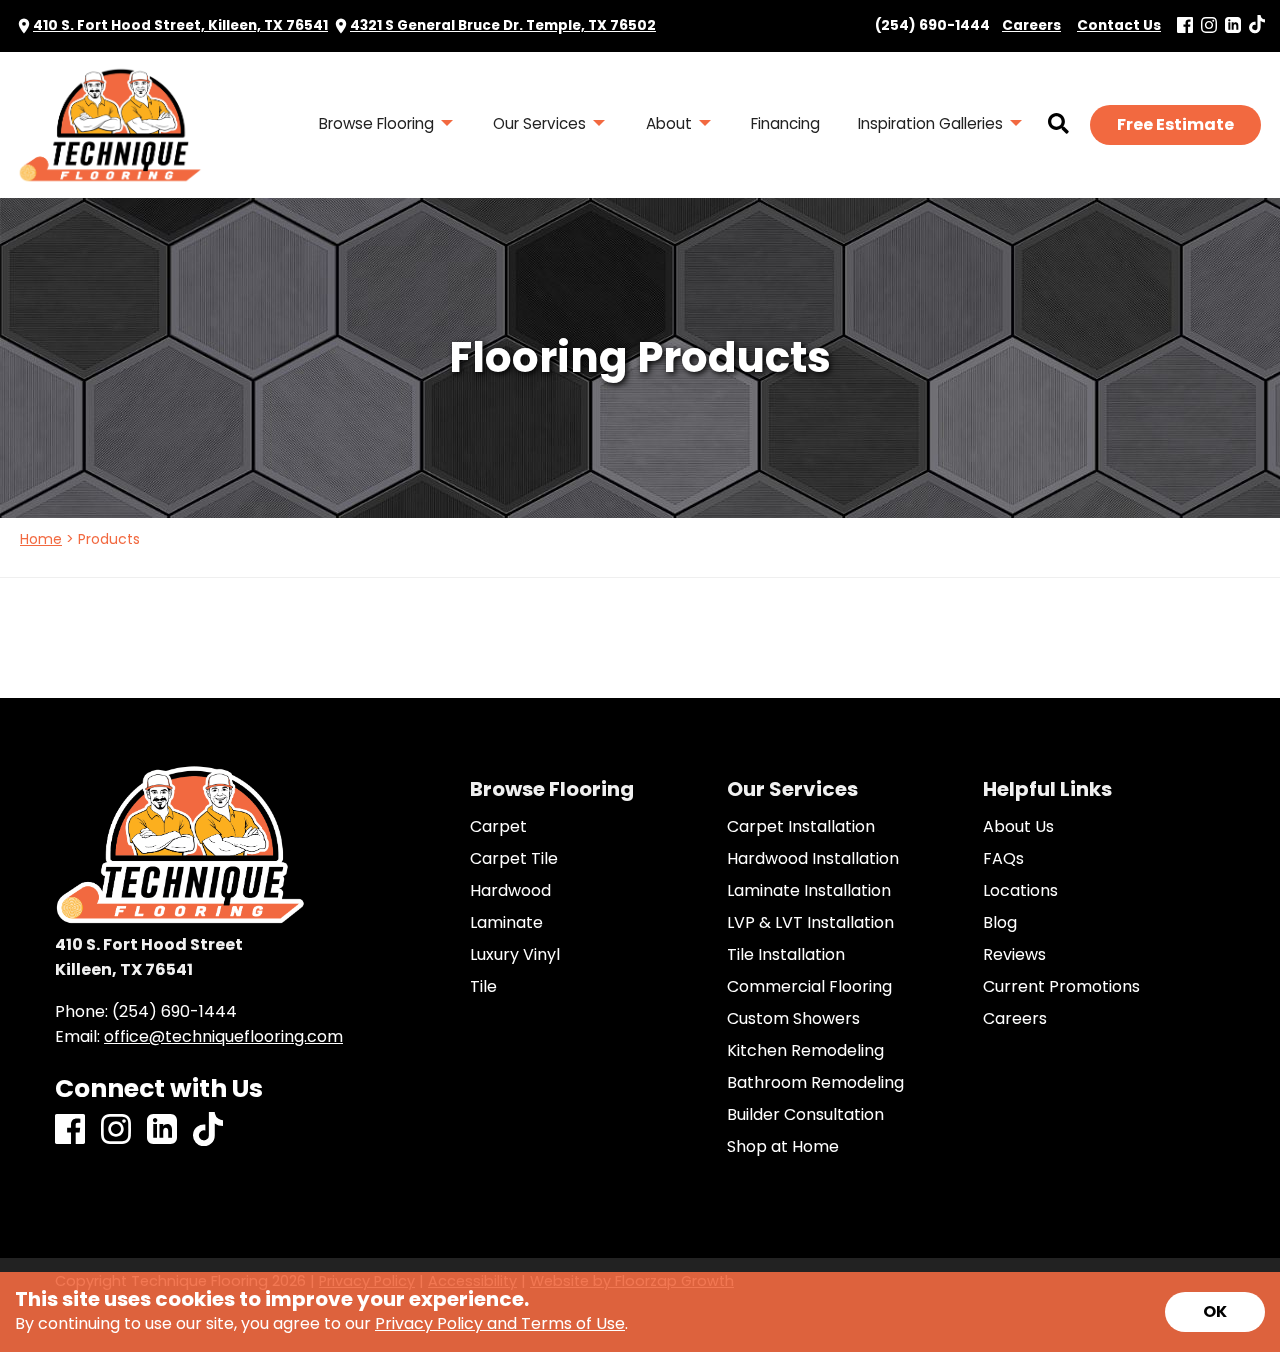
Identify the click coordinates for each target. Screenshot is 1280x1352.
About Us (1018, 827)
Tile (483, 987)
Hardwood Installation (813, 859)
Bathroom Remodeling (815, 1083)
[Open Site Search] (1058, 125)
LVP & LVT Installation (810, 923)
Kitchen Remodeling (805, 1051)
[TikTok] (1257, 25)
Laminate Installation (809, 891)
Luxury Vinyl (515, 955)
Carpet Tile (514, 859)
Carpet (498, 827)
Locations (1020, 891)
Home (41, 539)
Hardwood (510, 891)
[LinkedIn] (1233, 26)
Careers (1015, 1019)
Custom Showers (793, 1019)
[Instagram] (1209, 26)
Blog (1000, 923)
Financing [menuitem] (785, 123)
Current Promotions (1061, 987)
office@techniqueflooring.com (223, 1036)
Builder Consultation (805, 1115)
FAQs (1003, 859)
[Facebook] (1185, 26)
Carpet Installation (801, 827)
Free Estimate (1175, 124)
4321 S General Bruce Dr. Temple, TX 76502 (503, 25)
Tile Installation (786, 955)
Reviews (1014, 955)
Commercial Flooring (809, 987)
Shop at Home (783, 1147)
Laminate (506, 923)
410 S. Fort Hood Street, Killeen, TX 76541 (180, 25)
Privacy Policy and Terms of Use (500, 1323)
